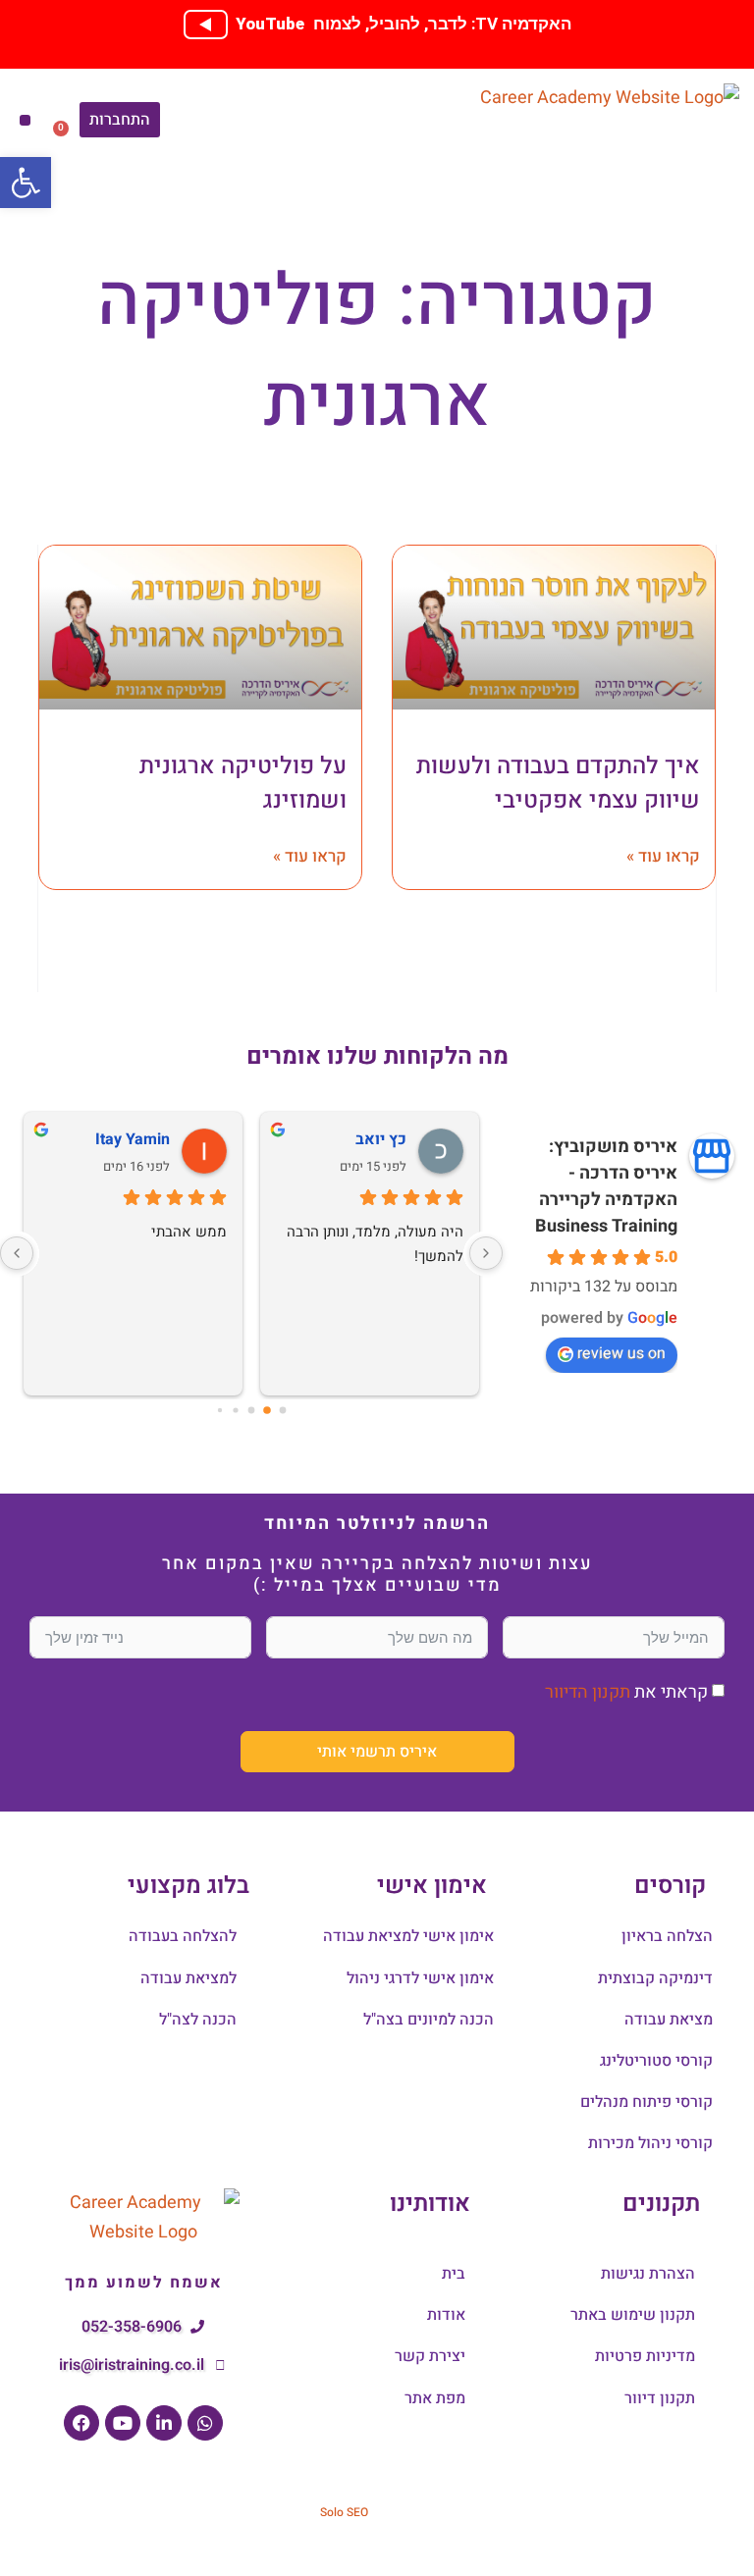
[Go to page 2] (252, 1410)
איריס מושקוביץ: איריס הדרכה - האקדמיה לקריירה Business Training (606, 1186)
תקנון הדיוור (588, 1692)
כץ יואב (381, 1139)
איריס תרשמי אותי (377, 1752)
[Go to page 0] (283, 1410)
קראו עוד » (663, 856)
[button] (25, 120)
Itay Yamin (133, 1139)
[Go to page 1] (267, 1410)
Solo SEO (344, 2512)
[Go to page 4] (220, 1410)
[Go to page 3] (235, 1410)
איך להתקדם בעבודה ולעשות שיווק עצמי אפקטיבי (558, 783)
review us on (621, 1353)
